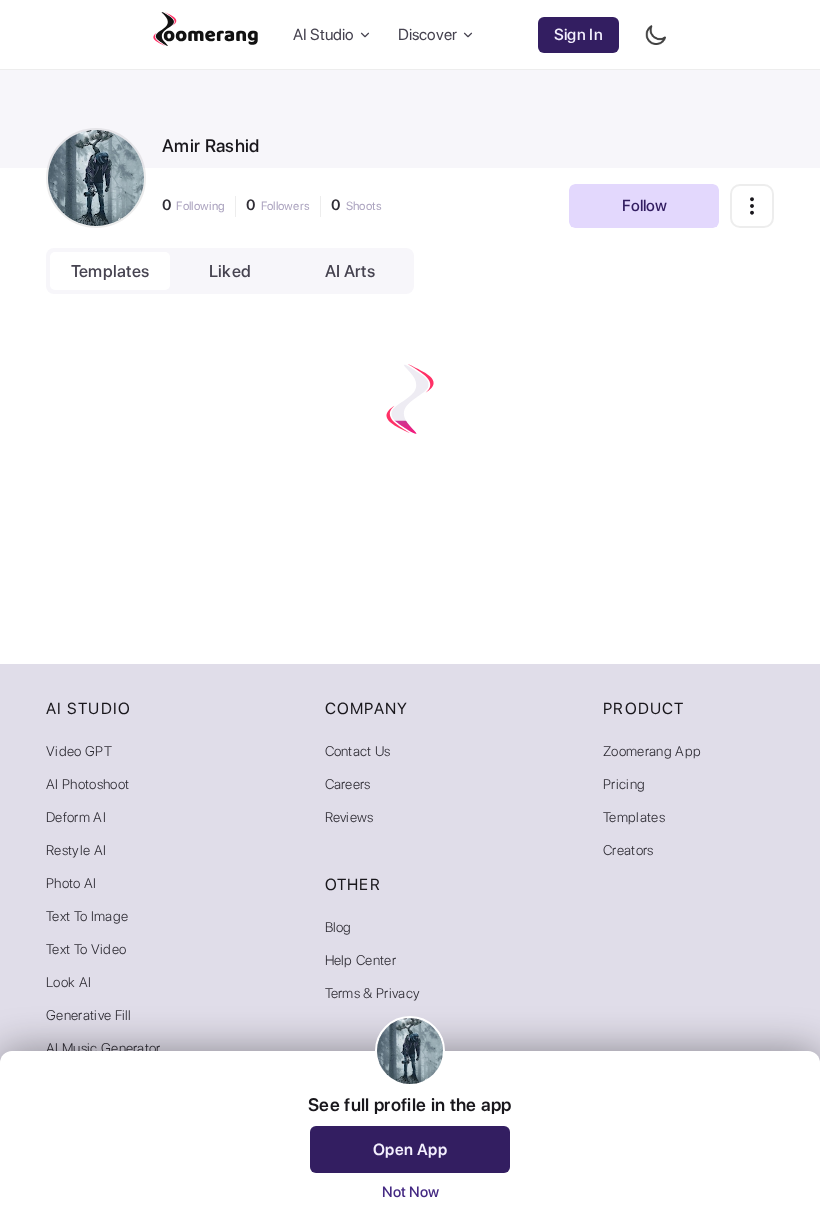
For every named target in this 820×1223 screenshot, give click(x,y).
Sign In (578, 34)
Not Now (410, 1192)
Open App (410, 1149)
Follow (644, 205)
